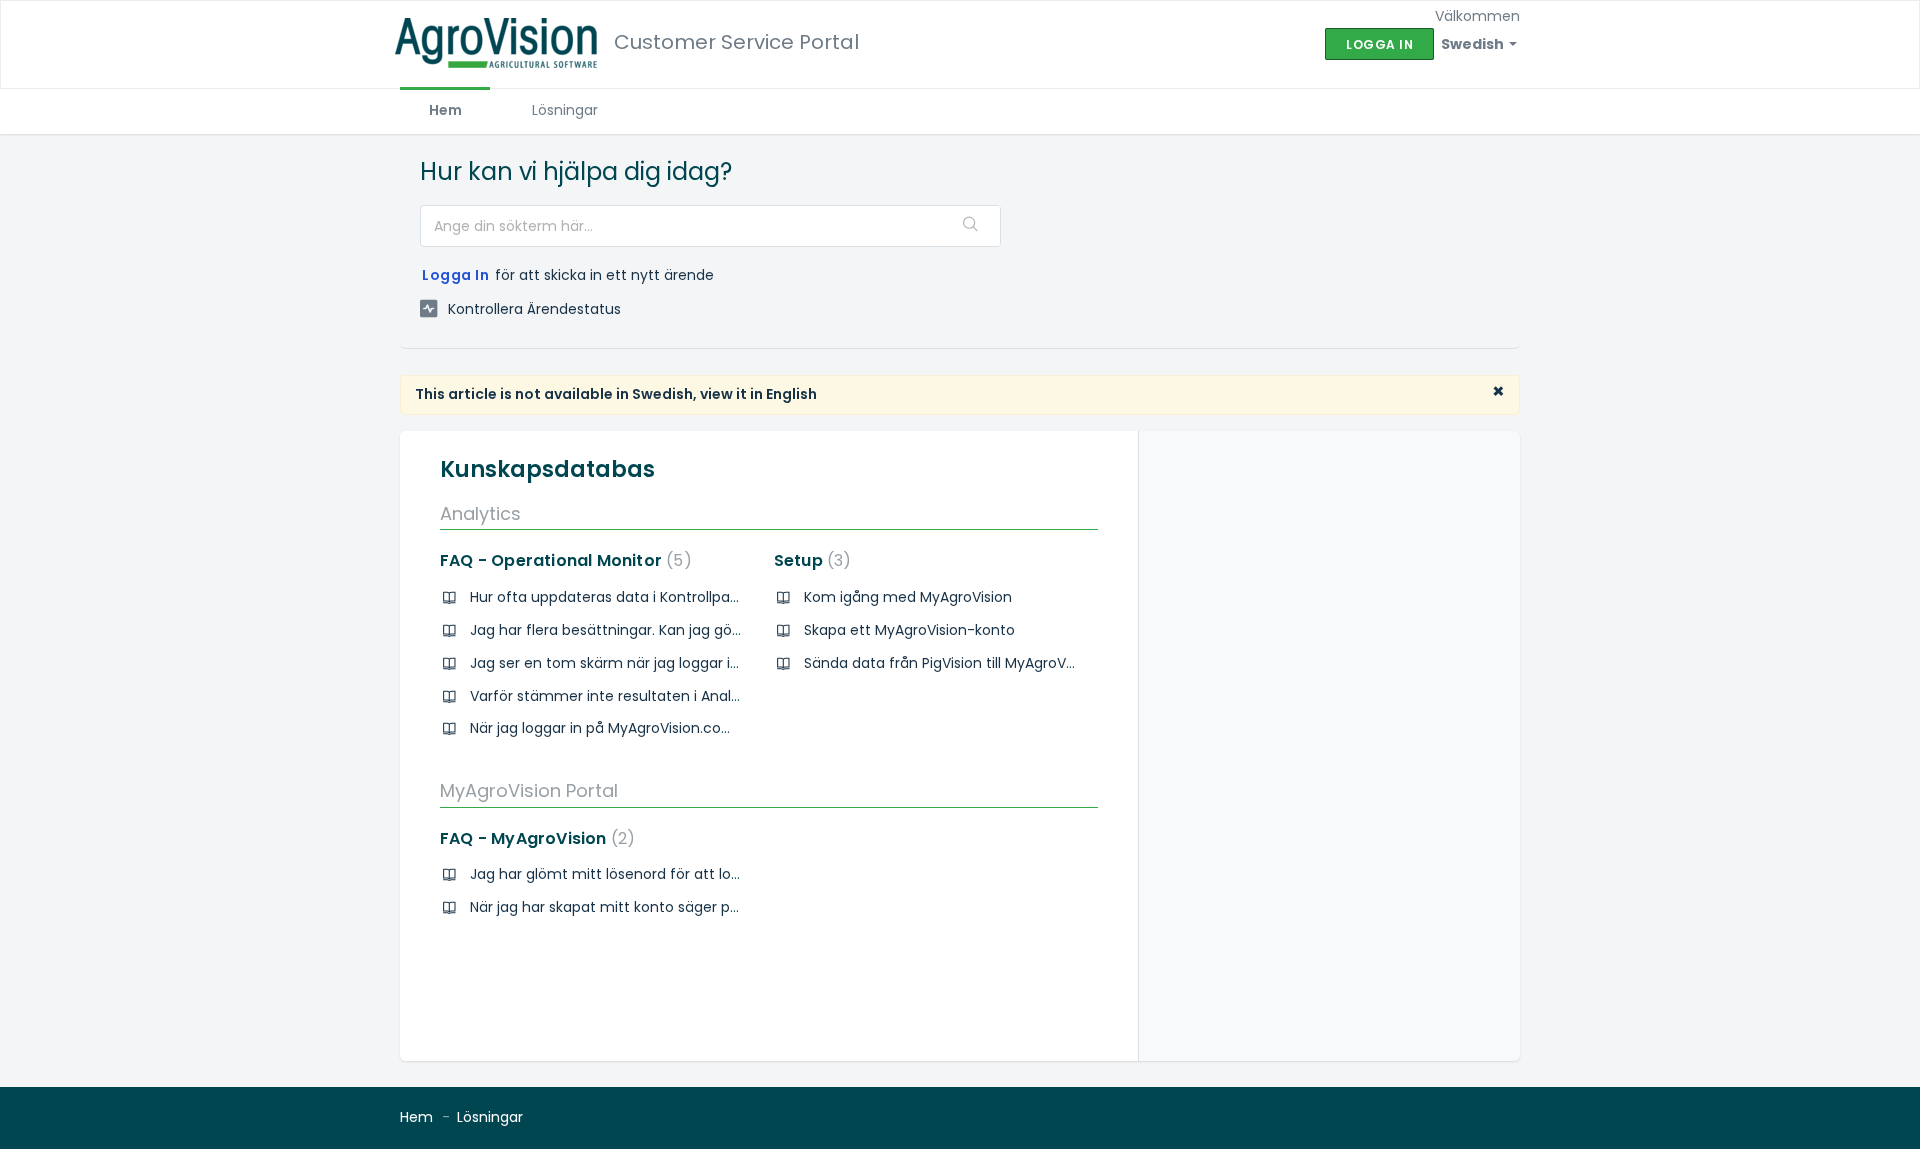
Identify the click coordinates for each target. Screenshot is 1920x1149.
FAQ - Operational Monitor (562, 560)
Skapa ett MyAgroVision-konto (909, 630)
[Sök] (971, 226)
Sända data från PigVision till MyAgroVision (950, 663)
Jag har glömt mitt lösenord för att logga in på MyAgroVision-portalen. (716, 874)
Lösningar (565, 110)
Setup (809, 560)
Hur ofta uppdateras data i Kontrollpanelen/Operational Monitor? (697, 597)
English (791, 394)
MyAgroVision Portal (529, 790)
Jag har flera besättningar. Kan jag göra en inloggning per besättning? (714, 630)
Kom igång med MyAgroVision (908, 597)
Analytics (480, 513)
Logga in (455, 275)
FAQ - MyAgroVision (533, 838)
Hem (445, 110)
